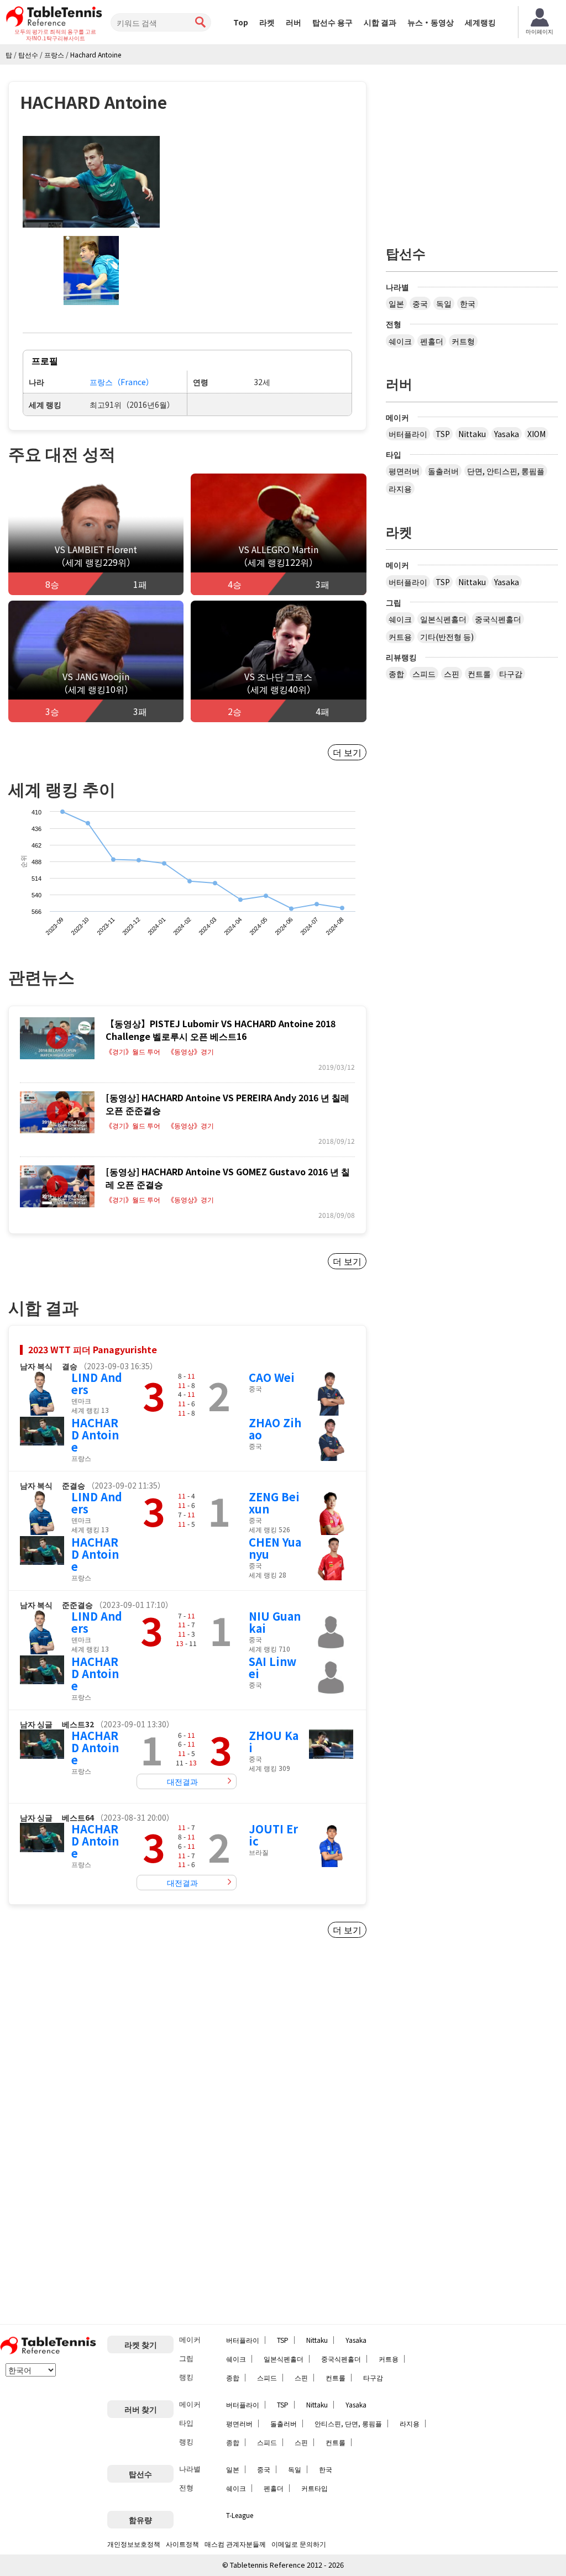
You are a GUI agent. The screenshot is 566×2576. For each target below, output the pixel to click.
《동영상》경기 (191, 1052)
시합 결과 (380, 22)
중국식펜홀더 (498, 619)
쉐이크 (400, 341)
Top (241, 22)
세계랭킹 (480, 22)
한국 (468, 303)
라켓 (267, 22)
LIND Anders (97, 1383)
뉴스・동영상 (431, 22)
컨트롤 (479, 674)
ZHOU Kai (274, 1741)
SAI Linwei (272, 1667)
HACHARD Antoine (95, 1435)
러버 (294, 22)
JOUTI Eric (273, 1835)
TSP (443, 434)
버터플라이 (408, 434)
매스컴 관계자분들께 (235, 2544)
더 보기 (347, 752)
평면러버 (404, 471)
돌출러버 (443, 471)
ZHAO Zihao (275, 1429)
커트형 (463, 341)
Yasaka (507, 434)
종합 (396, 674)
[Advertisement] (101, 2057)
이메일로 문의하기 (299, 2544)
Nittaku (472, 434)
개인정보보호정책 (134, 2544)
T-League (240, 2515)
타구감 (511, 674)
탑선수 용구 (332, 22)
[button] (91, 182)
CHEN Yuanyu (275, 1548)
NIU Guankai (275, 1622)
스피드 (424, 674)
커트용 (400, 637)
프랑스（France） (122, 382)
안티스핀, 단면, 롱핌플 (348, 2423)
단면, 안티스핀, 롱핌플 (506, 471)
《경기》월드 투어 (133, 1052)
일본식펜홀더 (443, 619)
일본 (396, 303)
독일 (444, 303)
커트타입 (315, 2488)
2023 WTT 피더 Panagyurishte (93, 1349)
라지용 (400, 488)
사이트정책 (182, 2544)
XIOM (536, 434)
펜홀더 (432, 341)
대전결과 (182, 1781)
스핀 (452, 674)
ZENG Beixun (274, 1503)
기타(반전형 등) (447, 637)
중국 (420, 303)
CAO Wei (272, 1377)
